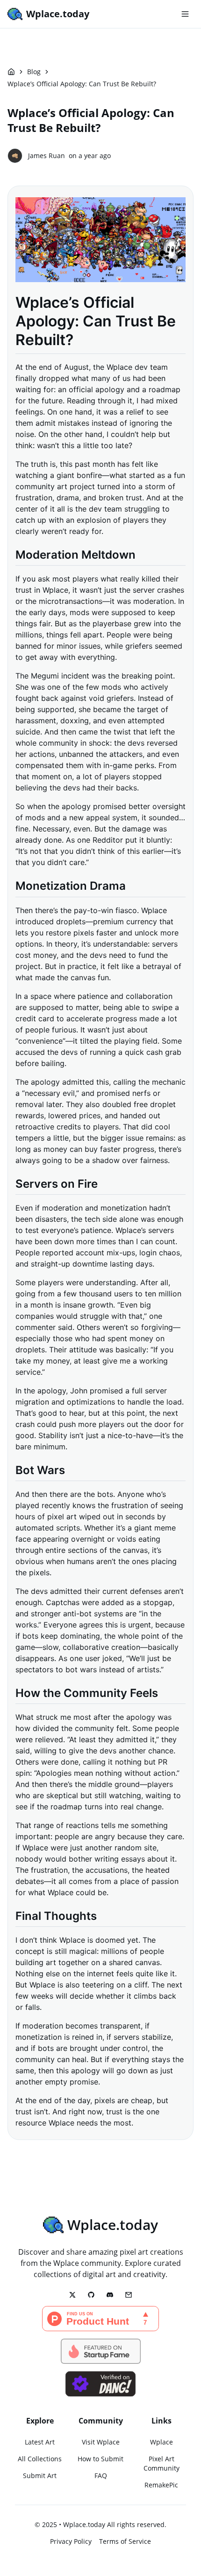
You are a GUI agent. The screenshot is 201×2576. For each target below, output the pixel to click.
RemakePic (161, 2485)
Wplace (162, 2442)
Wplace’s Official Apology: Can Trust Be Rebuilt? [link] (82, 84)
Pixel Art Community (162, 2463)
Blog (34, 72)
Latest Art (40, 2442)
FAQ (101, 2476)
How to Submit (100, 2459)
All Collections (40, 2459)
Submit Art (40, 2476)
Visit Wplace (101, 2442)
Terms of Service (125, 2541)
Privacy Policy (71, 2541)
